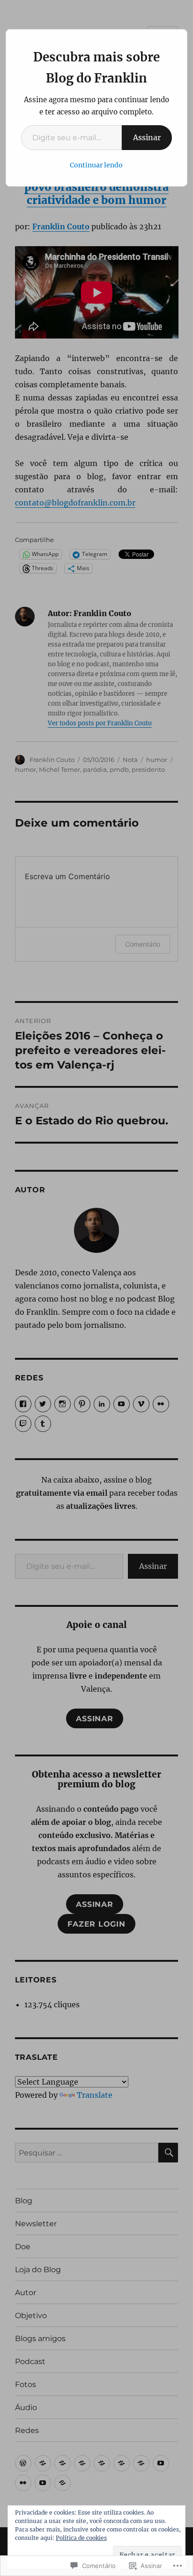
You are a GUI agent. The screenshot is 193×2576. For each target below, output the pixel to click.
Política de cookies (81, 2538)
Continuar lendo (96, 165)
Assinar (147, 137)
